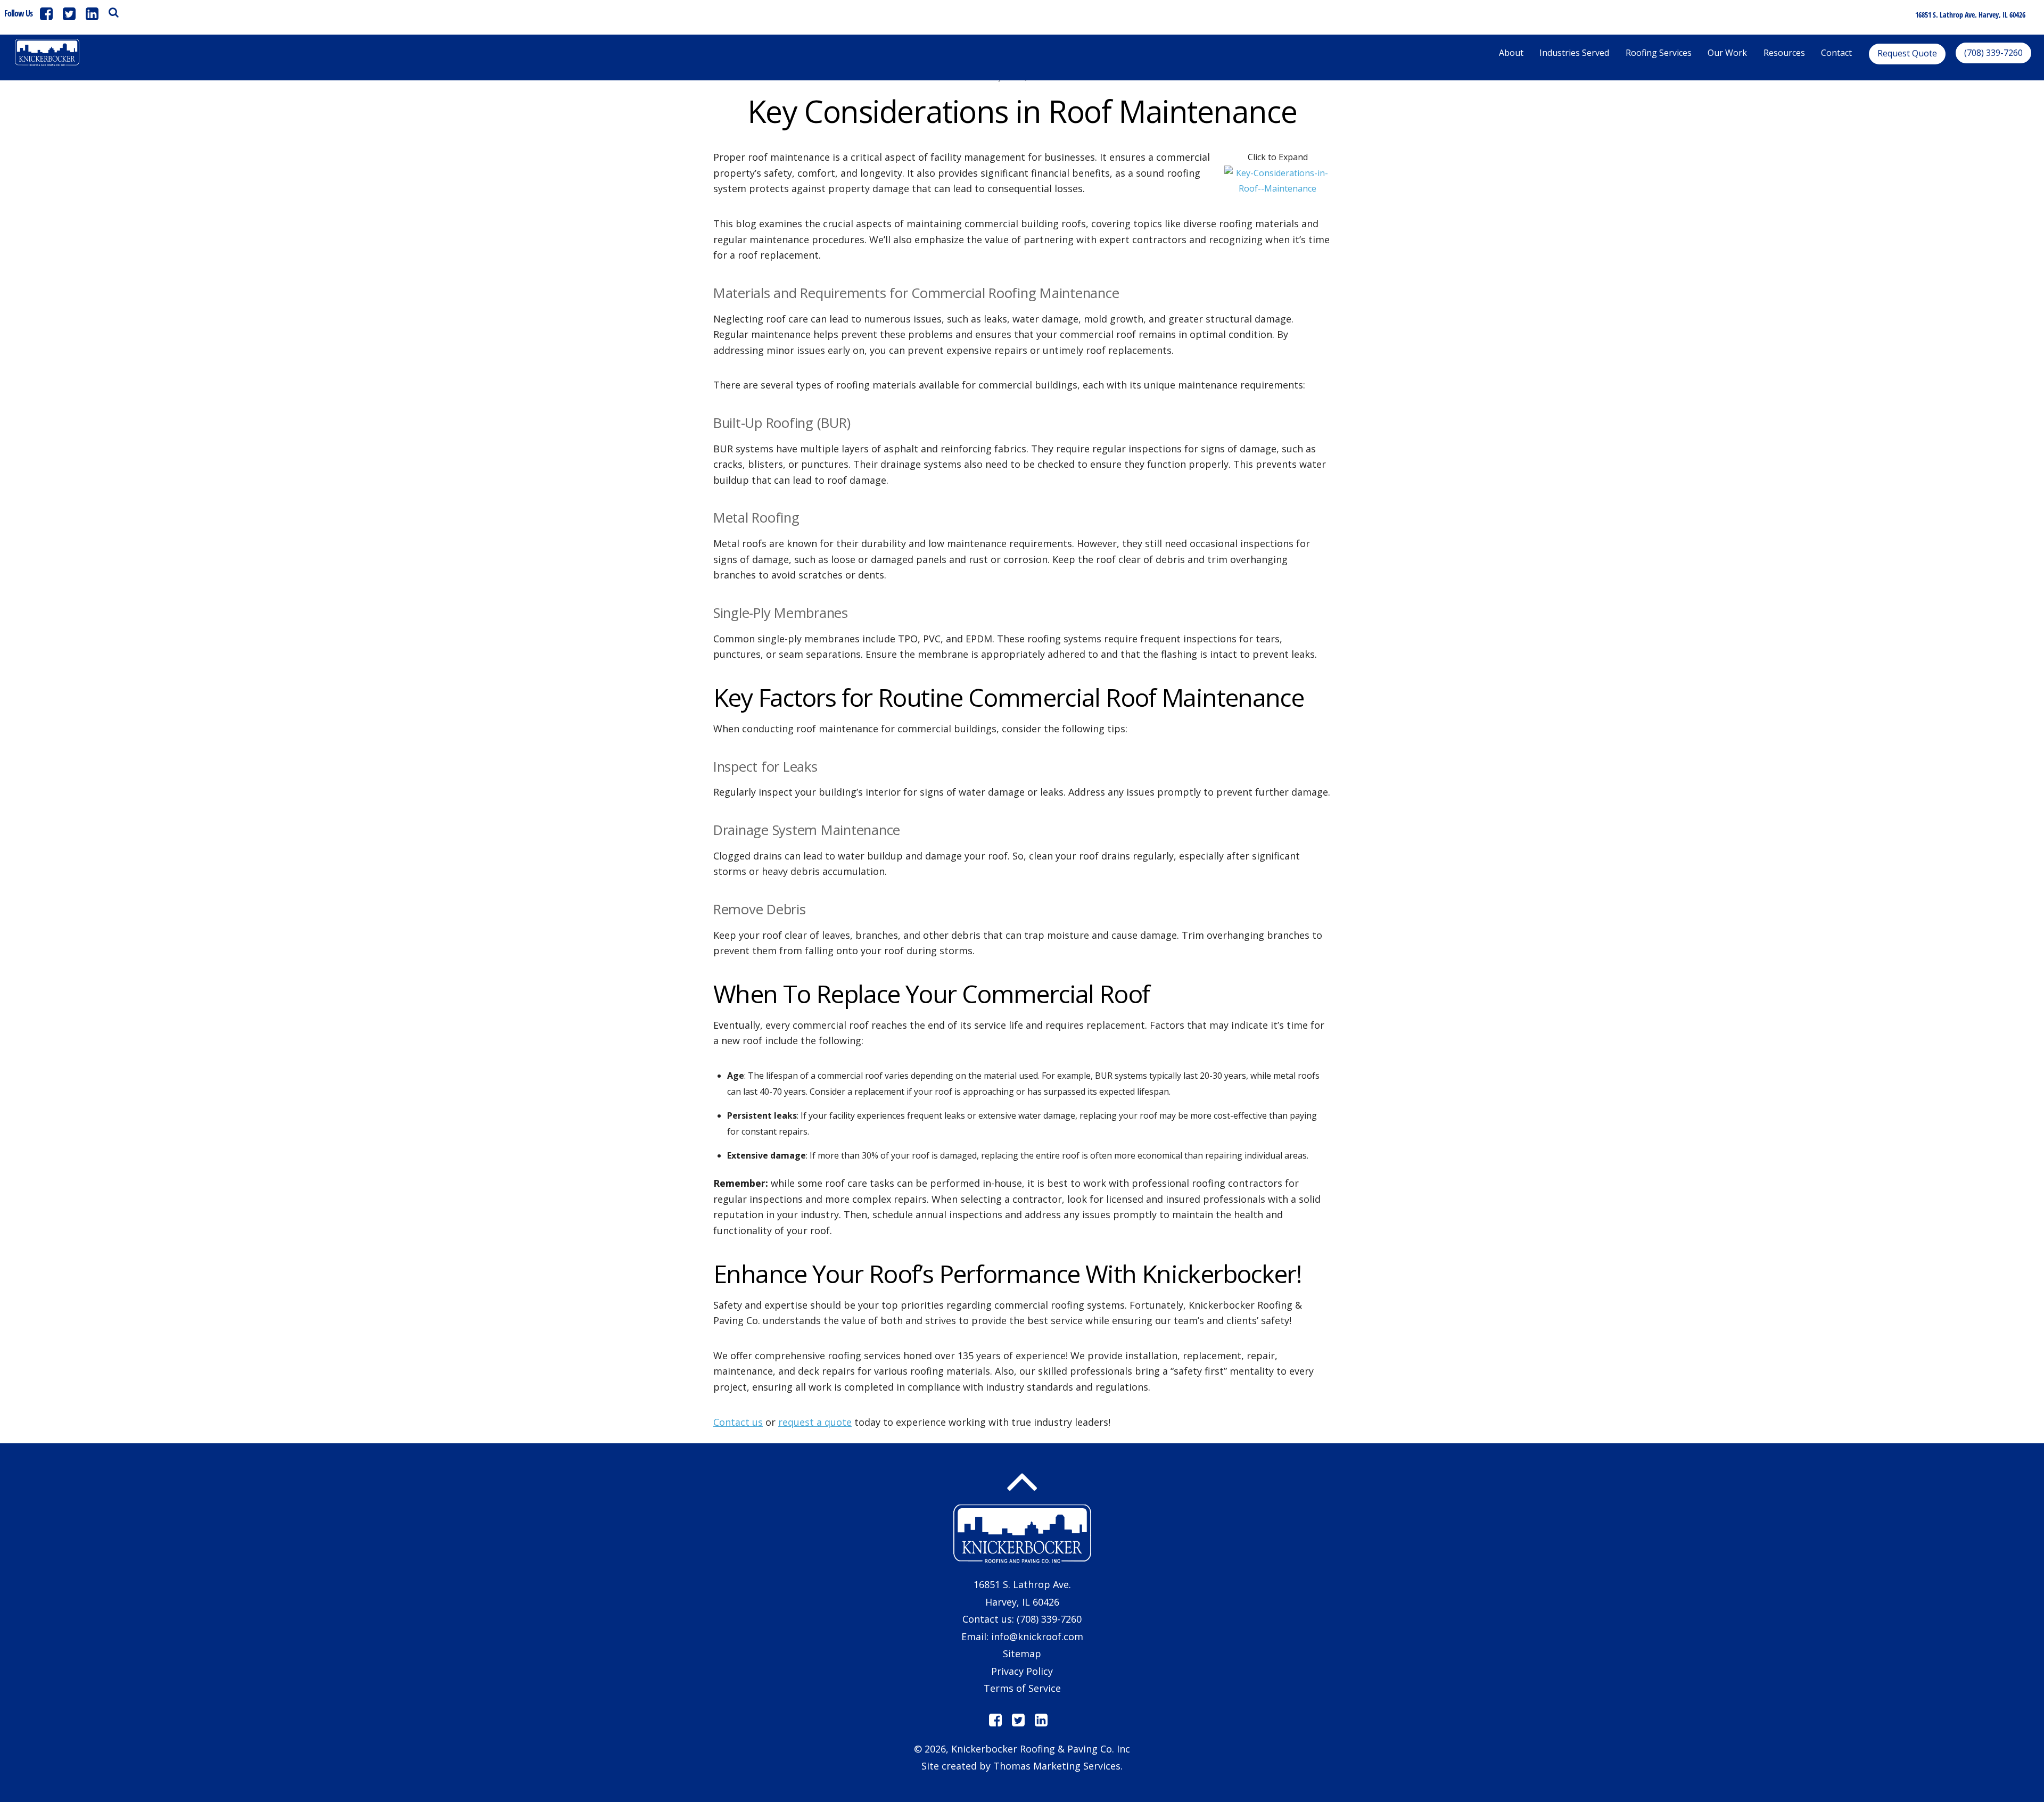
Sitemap (1022, 1654)
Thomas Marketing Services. (1058, 1766)
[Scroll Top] (1022, 1482)
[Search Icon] (114, 12)
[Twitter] (69, 14)
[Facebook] (46, 14)
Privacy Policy (1022, 1671)
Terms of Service (1022, 1688)
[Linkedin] (92, 14)
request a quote (815, 1422)
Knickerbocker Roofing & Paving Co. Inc (1041, 1749)
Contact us (738, 1422)
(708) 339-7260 (1049, 1619)
